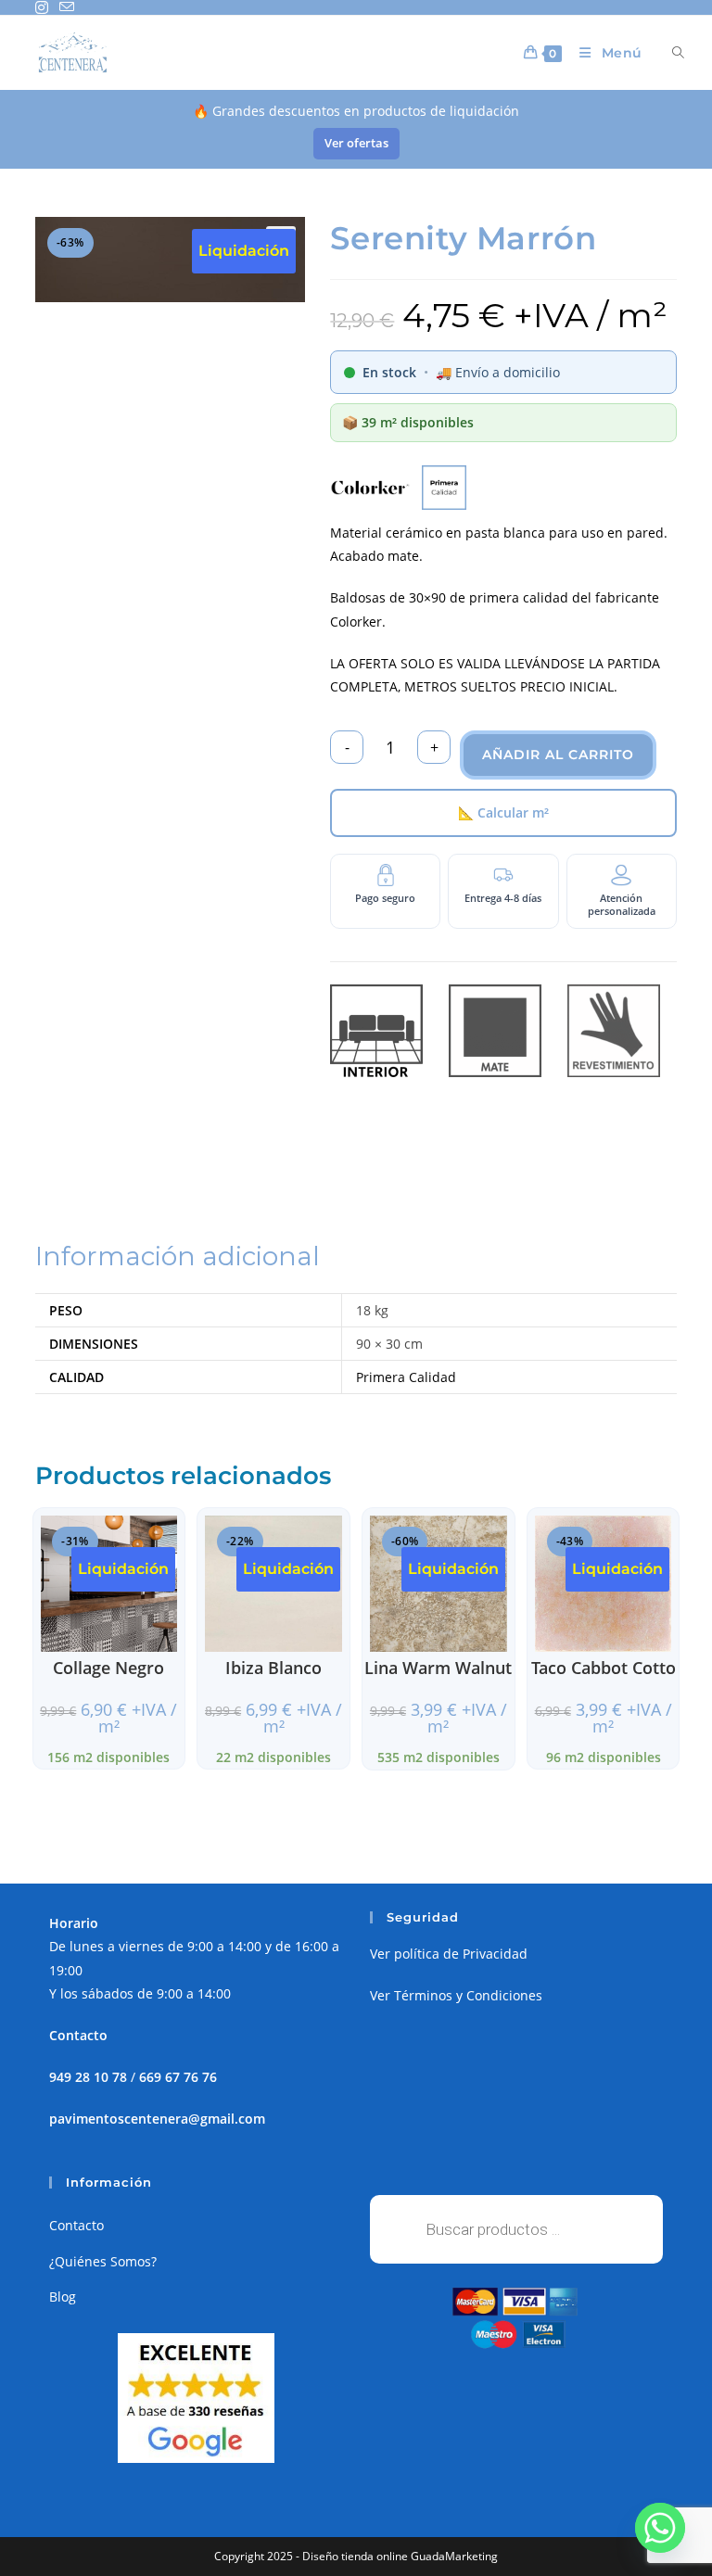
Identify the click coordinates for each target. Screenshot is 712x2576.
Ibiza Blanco (273, 1668)
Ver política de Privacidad (449, 1954)
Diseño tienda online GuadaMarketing (400, 2556)
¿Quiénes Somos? (103, 2261)
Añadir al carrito (558, 755)
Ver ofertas (356, 143)
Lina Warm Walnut (438, 1668)
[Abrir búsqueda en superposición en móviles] (667, 53)
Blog (63, 2297)
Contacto (76, 2225)
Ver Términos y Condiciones (456, 1995)
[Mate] (495, 1031)
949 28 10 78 (88, 2077)
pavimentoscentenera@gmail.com (157, 2119)
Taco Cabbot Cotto (604, 1668)
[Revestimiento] (614, 1031)
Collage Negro (108, 1668)
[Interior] (376, 1031)
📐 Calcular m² (503, 812)
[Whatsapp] (660, 2528)
